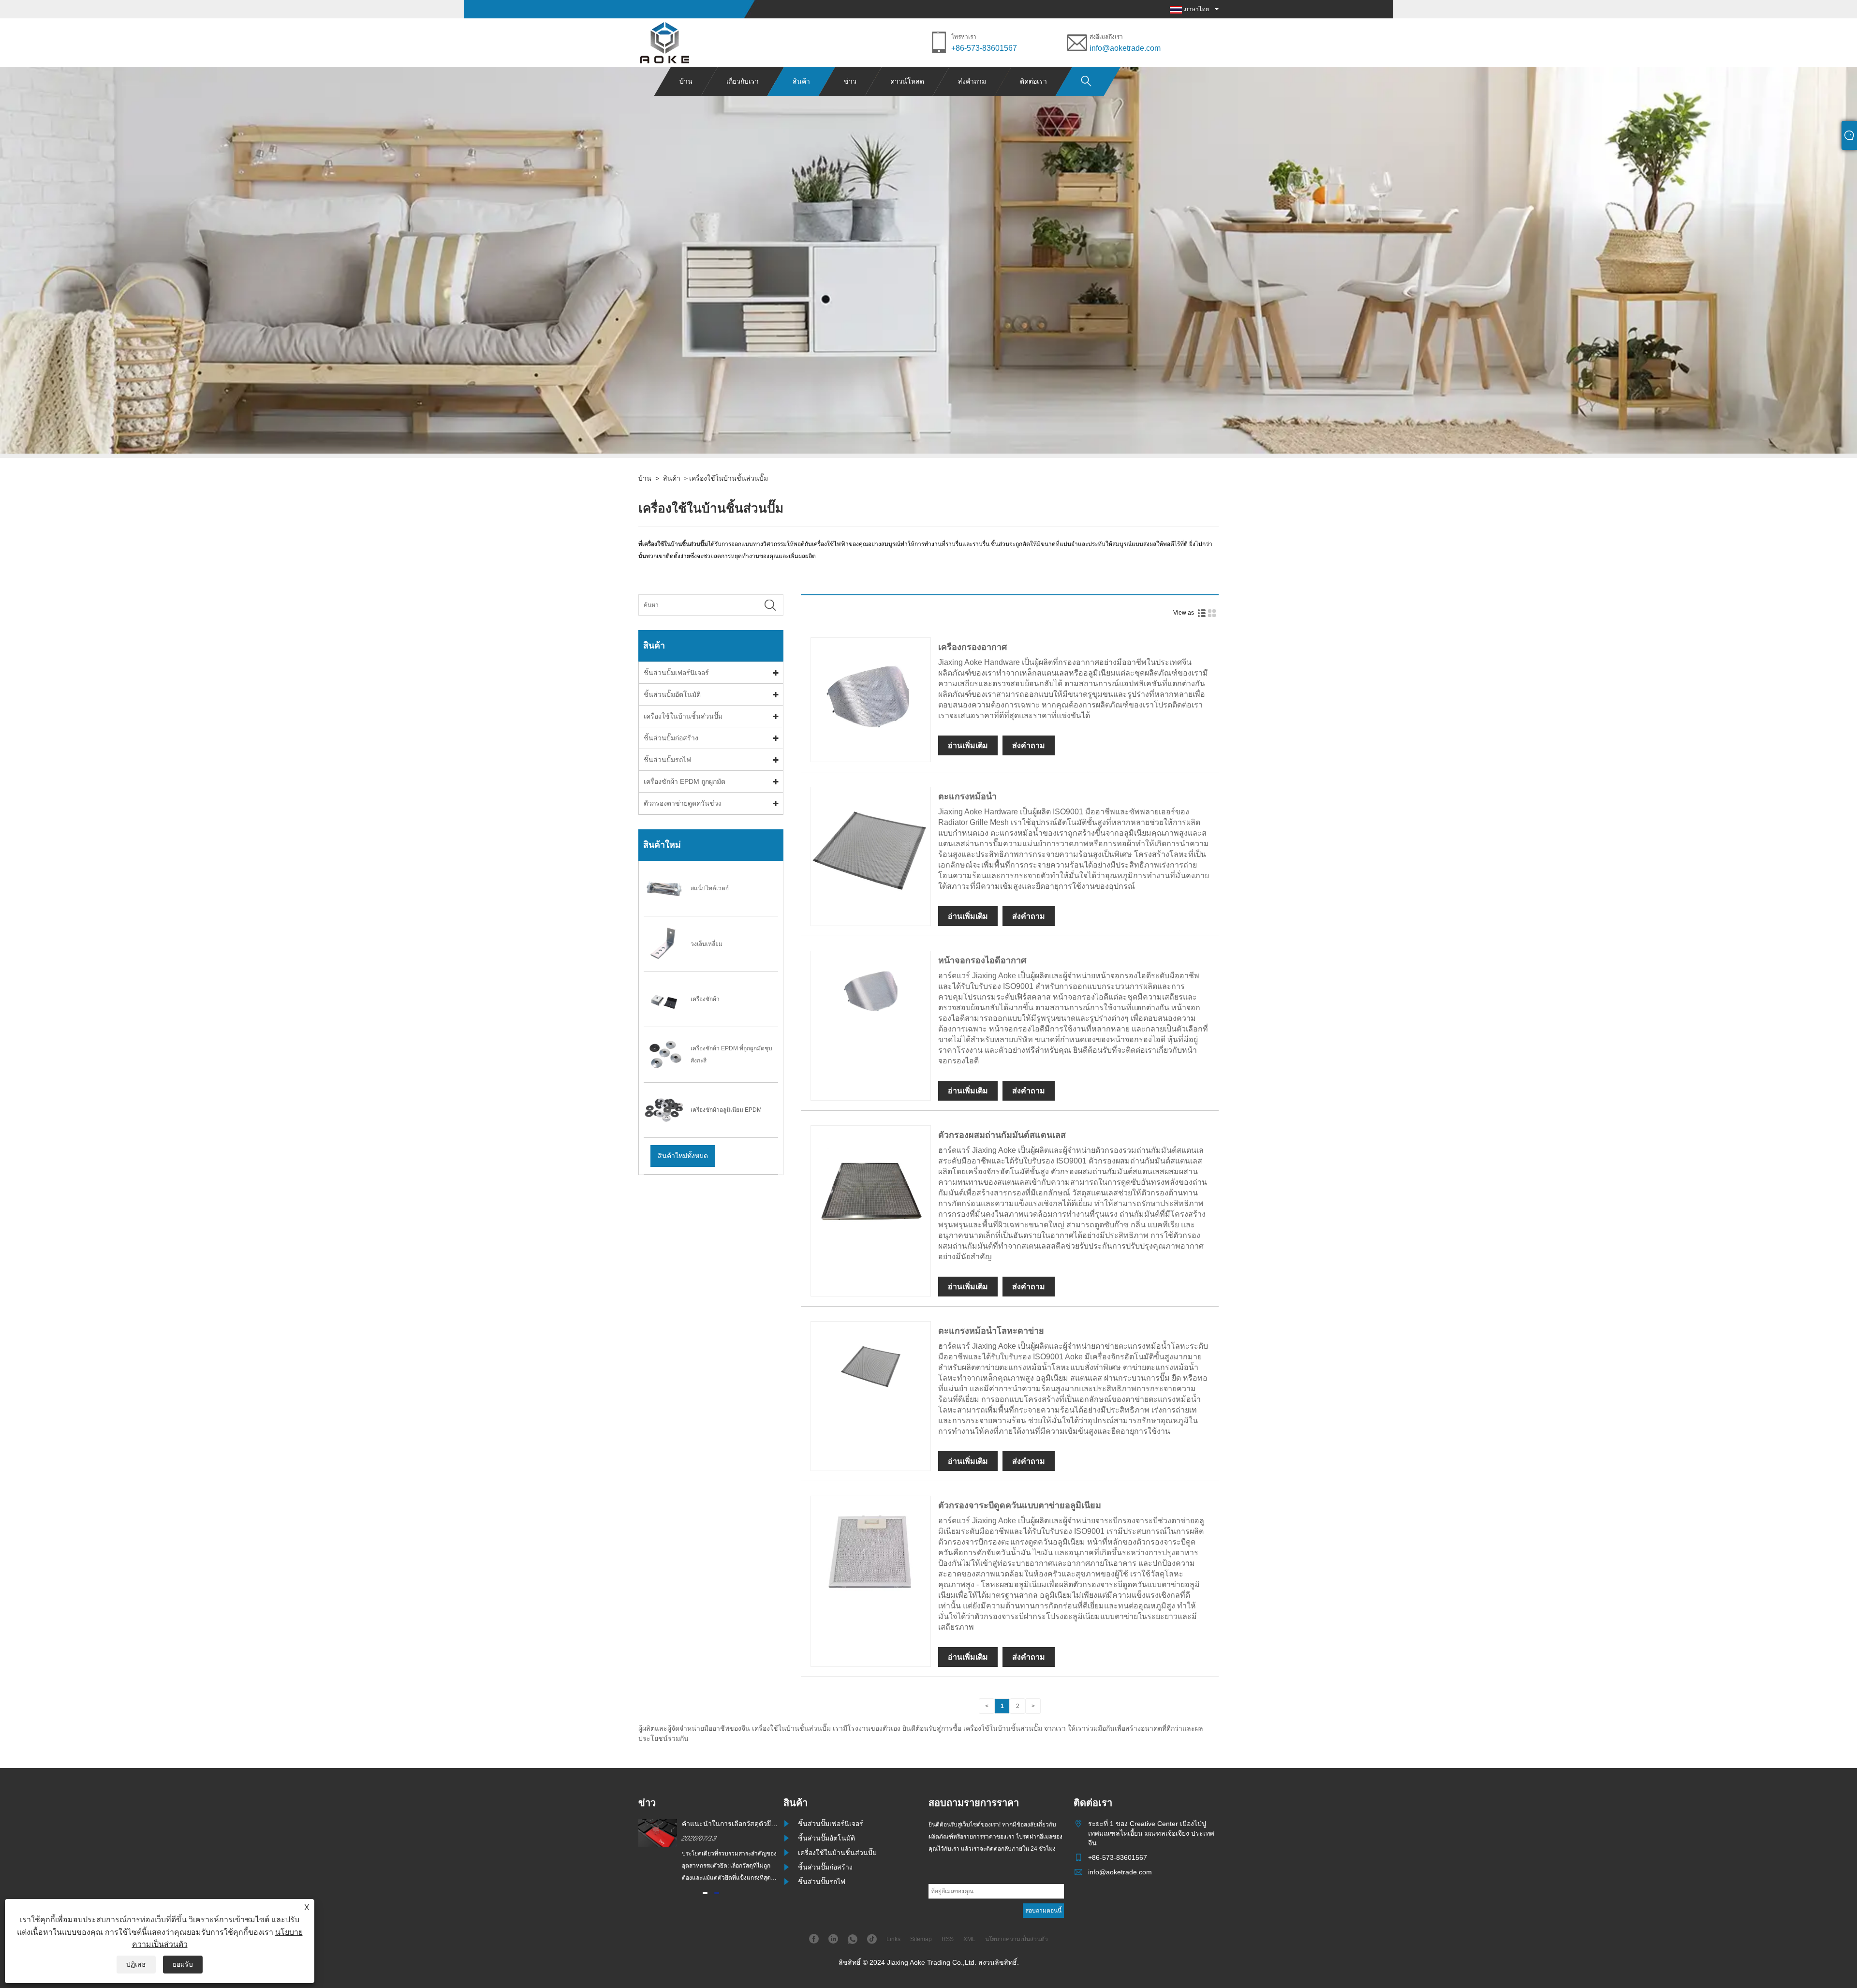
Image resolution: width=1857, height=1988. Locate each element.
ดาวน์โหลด (907, 81)
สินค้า (801, 81)
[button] (705, 1893)
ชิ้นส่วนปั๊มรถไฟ (667, 760)
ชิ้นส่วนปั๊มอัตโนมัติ (672, 694)
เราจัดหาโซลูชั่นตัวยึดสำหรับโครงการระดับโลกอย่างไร (725, 1824)
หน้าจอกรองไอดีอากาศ (982, 960)
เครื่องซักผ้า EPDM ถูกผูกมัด (685, 781)
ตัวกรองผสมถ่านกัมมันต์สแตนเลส (1002, 1135)
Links (893, 1939)
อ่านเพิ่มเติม (968, 745)
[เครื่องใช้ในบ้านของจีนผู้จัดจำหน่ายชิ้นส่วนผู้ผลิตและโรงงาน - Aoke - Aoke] (665, 43)
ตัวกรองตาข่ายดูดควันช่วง (683, 803)
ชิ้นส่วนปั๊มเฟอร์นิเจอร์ (676, 673)
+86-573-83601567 (984, 48)
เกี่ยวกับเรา (743, 81)
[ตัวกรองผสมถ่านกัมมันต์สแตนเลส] (871, 1244)
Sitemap (921, 1939)
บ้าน (686, 81)
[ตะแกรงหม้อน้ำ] (871, 905)
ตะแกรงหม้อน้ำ (967, 796)
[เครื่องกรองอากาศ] (871, 755)
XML (969, 1939)
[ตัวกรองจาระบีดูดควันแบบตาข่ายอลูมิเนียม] (871, 1614)
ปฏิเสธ (136, 1964)
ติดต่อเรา (1033, 81)
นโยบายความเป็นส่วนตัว (1017, 1939)
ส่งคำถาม (972, 81)
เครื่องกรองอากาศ (973, 647)
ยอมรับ (183, 1964)
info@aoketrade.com (1125, 48)
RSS (948, 1939)
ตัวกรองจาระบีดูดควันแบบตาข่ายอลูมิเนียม (1020, 1505)
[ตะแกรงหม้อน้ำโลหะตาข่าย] (871, 1410)
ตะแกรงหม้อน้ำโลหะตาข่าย (991, 1331)
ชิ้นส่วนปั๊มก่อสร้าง (671, 738)
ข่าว (850, 81)
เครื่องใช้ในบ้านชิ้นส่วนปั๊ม (729, 478)
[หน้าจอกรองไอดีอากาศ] (871, 1029)
